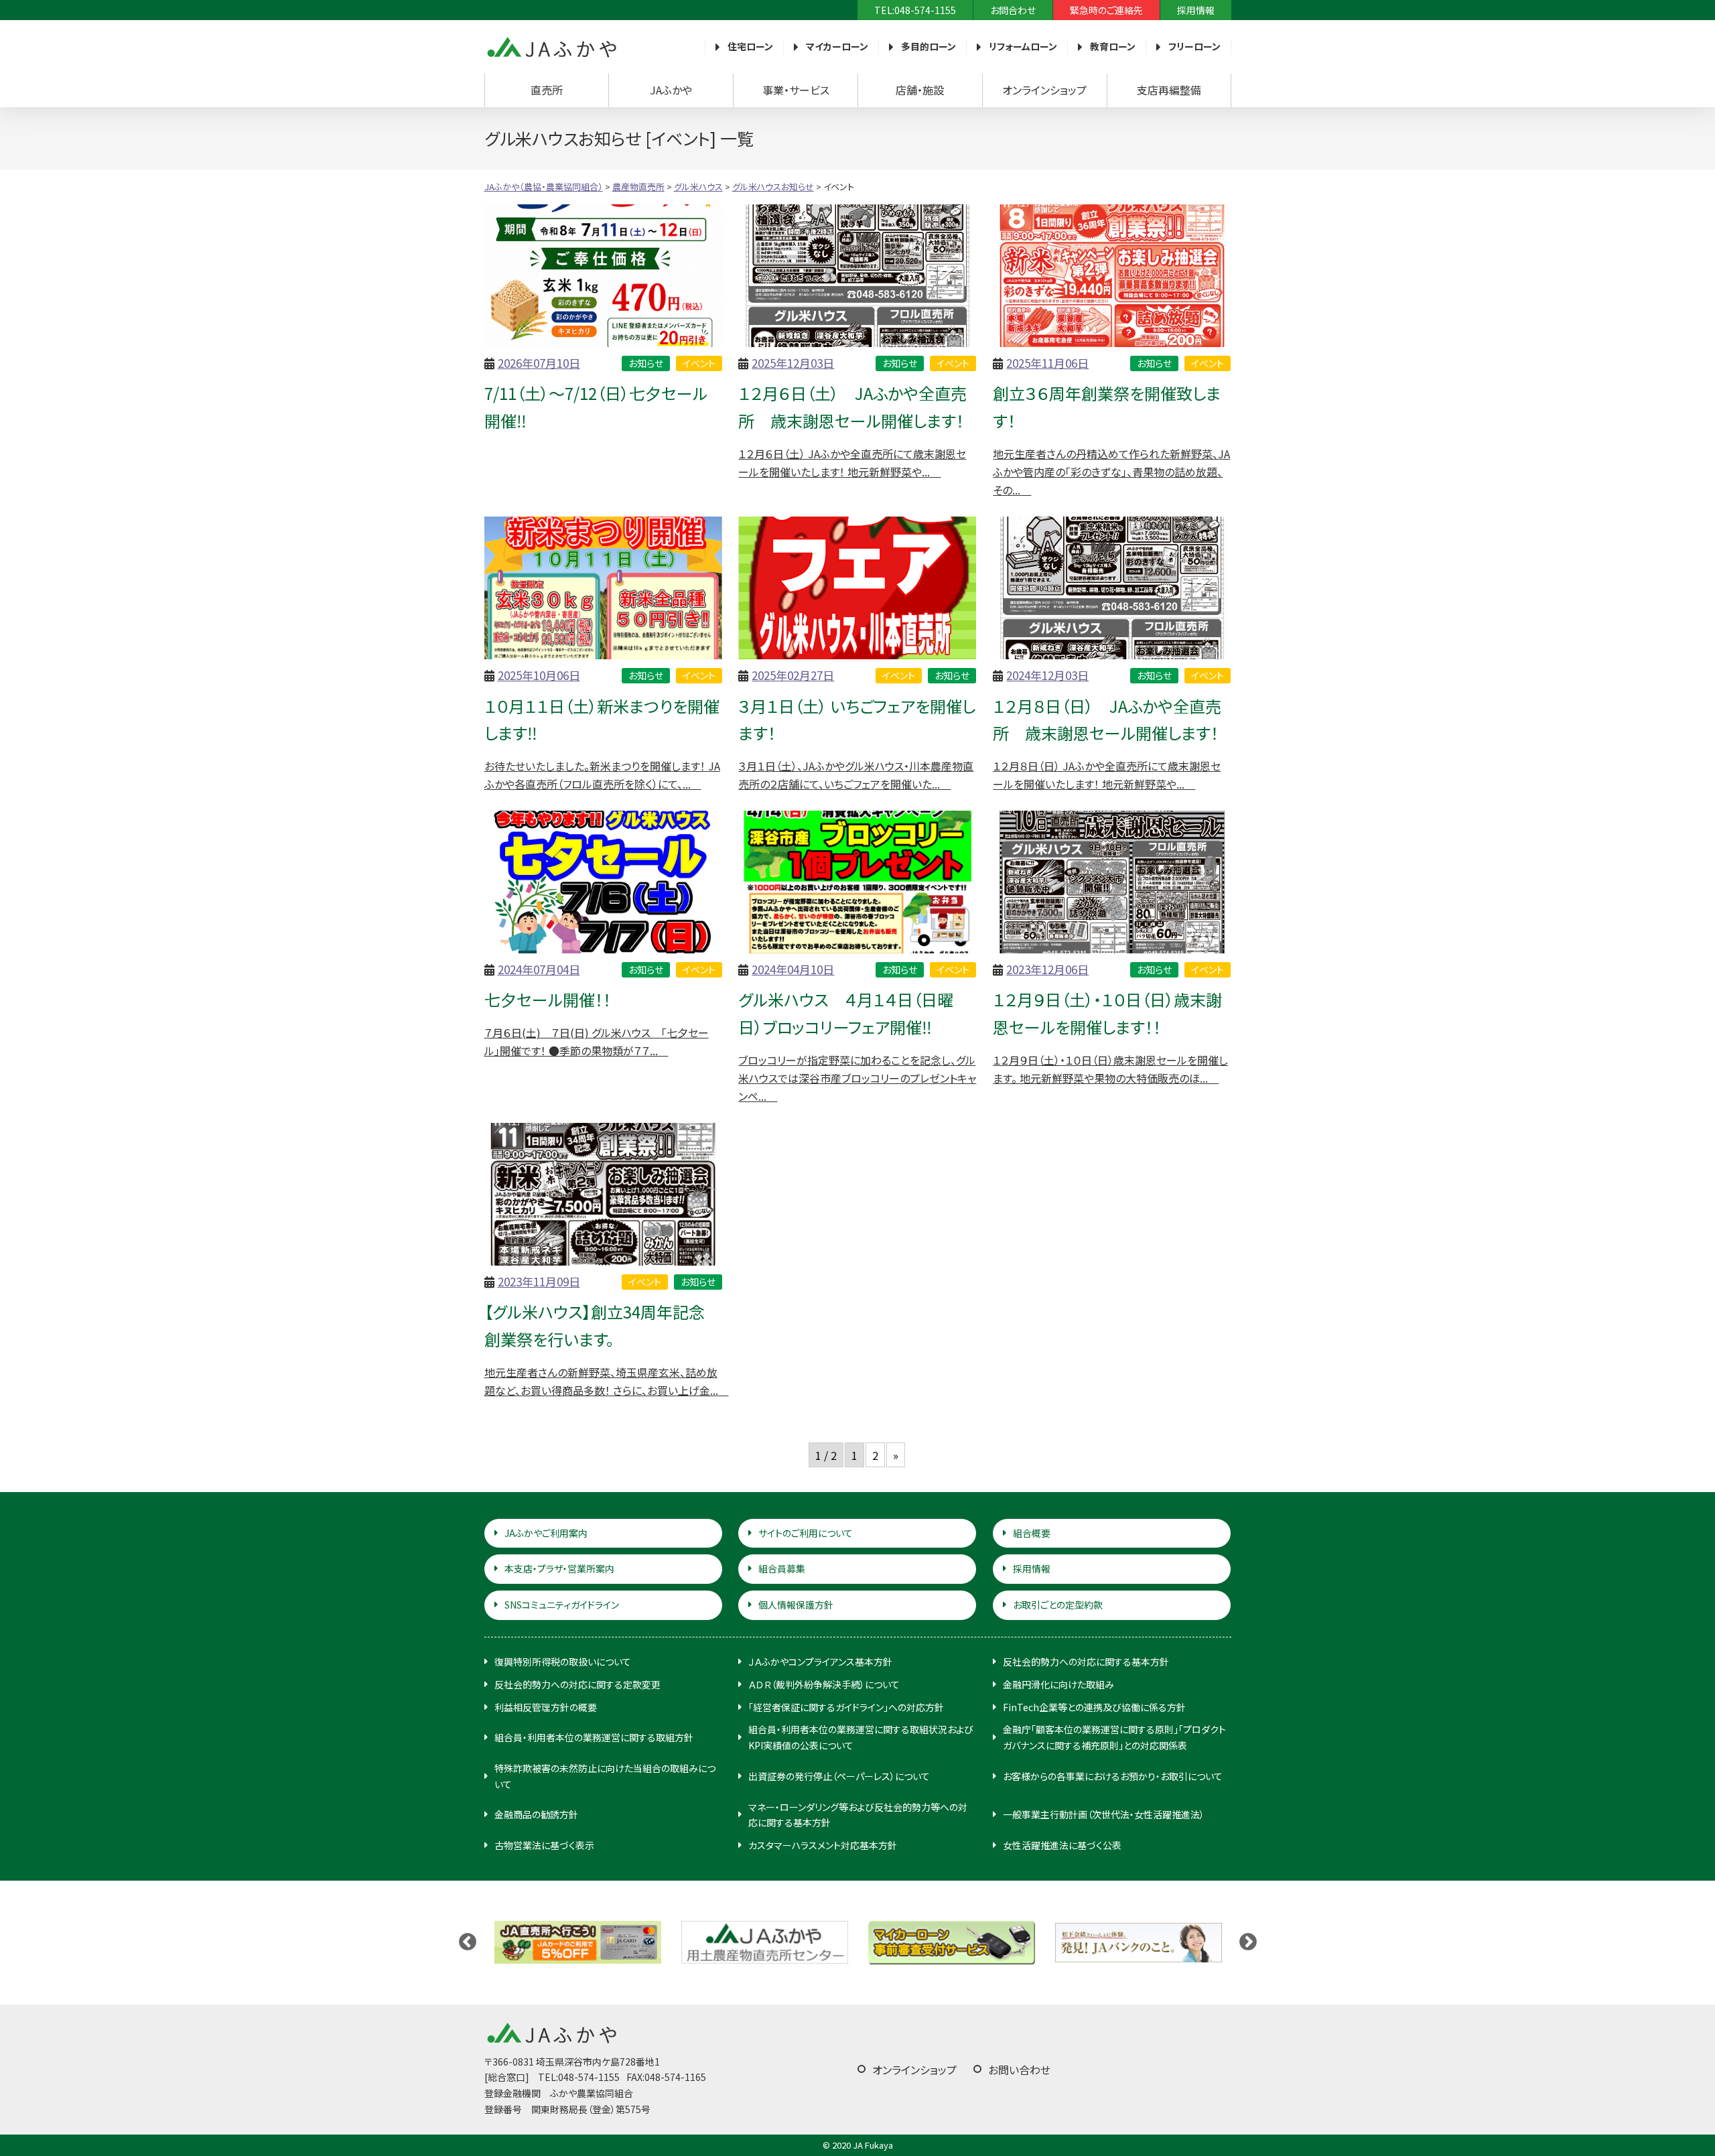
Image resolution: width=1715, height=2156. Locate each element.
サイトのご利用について (806, 1533)
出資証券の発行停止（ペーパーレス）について (839, 1776)
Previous (468, 1942)
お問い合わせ (1019, 2070)
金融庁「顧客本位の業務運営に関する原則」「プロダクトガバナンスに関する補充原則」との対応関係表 (1114, 1737)
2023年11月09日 (539, 1281)
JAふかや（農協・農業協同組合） (551, 47)
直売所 (547, 90)
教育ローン (1113, 46)
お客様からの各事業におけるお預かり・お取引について (1113, 1776)
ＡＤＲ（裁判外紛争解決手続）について (824, 1684)
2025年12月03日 (793, 363)
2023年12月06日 (1047, 969)
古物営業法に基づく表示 (544, 1845)
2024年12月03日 (1047, 675)
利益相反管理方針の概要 (546, 1707)
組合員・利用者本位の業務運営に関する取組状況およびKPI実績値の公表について (861, 1737)
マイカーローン (837, 46)
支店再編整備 (1169, 90)
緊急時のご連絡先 (1106, 10)
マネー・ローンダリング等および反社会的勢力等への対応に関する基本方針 (858, 1815)
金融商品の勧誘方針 (536, 1814)
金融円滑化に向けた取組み (1058, 1684)
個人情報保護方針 (796, 1605)
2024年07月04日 (539, 969)
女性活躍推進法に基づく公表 (1062, 1845)
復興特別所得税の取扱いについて (563, 1662)
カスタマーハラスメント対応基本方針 (823, 1845)
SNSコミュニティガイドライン (562, 1605)
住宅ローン (750, 46)
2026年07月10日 (539, 363)
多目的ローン (929, 46)
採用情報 (1196, 10)
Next (1248, 1942)
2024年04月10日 (793, 969)
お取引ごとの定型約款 (1058, 1605)
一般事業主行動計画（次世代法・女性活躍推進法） (1104, 1814)
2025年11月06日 (1047, 363)
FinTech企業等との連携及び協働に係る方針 (1094, 1707)
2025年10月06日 (539, 675)
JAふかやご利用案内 (546, 1533)
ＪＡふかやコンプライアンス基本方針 (820, 1662)
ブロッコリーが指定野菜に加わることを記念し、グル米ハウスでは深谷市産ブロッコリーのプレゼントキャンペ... (857, 1078)
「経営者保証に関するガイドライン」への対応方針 (846, 1707)
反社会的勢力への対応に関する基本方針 (1086, 1662)
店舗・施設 (920, 90)
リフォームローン (1023, 46)
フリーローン (1194, 46)
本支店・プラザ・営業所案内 (559, 1568)
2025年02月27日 (793, 675)
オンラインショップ (1044, 90)
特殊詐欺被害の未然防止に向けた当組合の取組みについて (605, 1776)
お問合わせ (1013, 10)
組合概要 (1032, 1533)
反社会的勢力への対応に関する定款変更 (577, 1684)
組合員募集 (782, 1568)
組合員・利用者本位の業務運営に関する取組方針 (594, 1737)
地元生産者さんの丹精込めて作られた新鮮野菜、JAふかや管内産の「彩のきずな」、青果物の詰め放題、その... (1111, 472)
